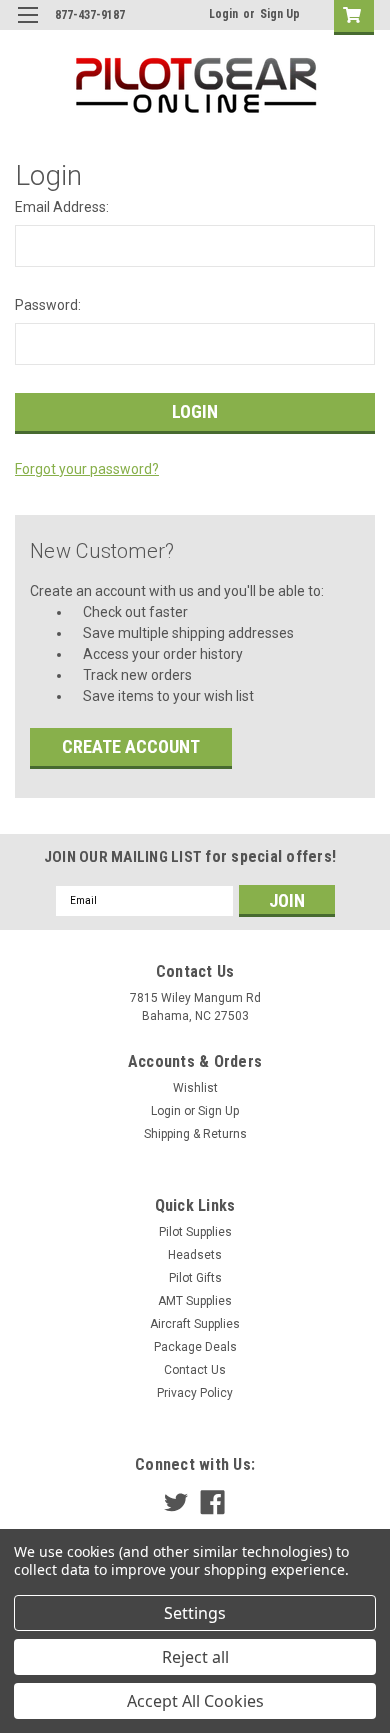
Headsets (195, 1255)
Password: (48, 305)
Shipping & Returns (195, 1134)
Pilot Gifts (195, 1278)
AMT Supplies (195, 1301)
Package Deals (195, 1347)
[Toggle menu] (27, 27)
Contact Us (195, 1370)
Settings (195, 1613)
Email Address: (62, 207)
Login (223, 14)
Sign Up (280, 14)
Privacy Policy (195, 1393)
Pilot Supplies (195, 1232)
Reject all (195, 1657)
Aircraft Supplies (195, 1324)
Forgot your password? (87, 469)
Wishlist (195, 1088)
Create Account (131, 746)
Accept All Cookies (195, 1701)
